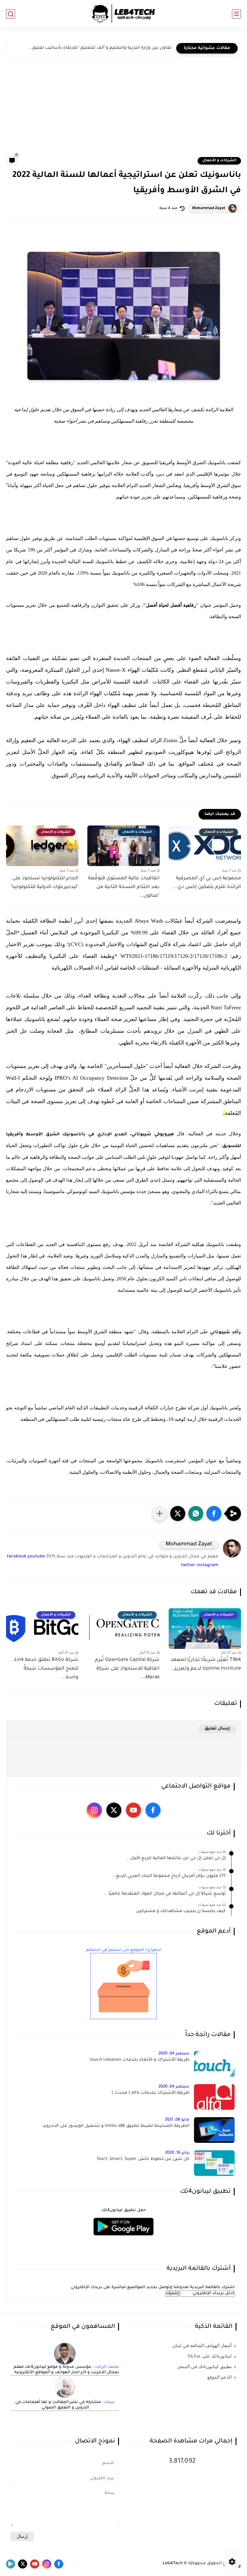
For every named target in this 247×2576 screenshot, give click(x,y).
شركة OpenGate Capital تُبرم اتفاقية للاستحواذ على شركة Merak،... (127, 1669)
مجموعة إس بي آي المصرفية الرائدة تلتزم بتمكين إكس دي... (207, 883)
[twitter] (114, 1810)
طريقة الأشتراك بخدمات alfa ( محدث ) (150, 2093)
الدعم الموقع (219, 2377)
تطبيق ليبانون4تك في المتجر (205, 2367)
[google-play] (11, 2564)
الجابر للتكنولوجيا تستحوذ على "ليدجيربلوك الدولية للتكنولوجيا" (44, 883)
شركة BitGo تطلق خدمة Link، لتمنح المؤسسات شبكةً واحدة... (46, 1669)
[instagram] (94, 1810)
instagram (208, 1566)
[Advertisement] (123, 111)
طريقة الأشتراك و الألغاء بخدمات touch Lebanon (140, 2060)
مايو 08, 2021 (177, 2120)
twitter (188, 1566)
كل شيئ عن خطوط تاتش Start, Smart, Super (143, 2159)
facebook (17, 1557)
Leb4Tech (173, 2564)
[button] (214, 1513)
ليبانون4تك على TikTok (209, 2356)
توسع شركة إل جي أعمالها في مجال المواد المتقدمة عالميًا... (165, 1894)
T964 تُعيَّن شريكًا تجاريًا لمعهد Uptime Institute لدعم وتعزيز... (205, 1664)
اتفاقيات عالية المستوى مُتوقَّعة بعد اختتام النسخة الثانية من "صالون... (124, 887)
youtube (36, 1557)
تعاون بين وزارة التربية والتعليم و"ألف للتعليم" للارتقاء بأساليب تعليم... (100, 48)
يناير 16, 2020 (177, 2153)
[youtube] (133, 1810)
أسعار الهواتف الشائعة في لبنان (202, 2346)
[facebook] (153, 1810)
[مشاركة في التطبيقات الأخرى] (160, 1513)
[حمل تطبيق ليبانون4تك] (123, 2239)
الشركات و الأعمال (219, 161)
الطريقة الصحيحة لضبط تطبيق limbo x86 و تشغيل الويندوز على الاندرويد (116, 2126)
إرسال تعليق (217, 1729)
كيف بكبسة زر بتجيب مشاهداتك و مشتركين (181, 1911)
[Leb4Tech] (123, 14)
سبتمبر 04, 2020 (174, 2054)
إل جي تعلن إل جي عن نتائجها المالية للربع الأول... (176, 1859)
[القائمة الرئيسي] (236, 14)
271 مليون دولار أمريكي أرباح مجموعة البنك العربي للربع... (169, 1876)
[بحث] (11, 14)
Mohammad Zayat (209, 208)
